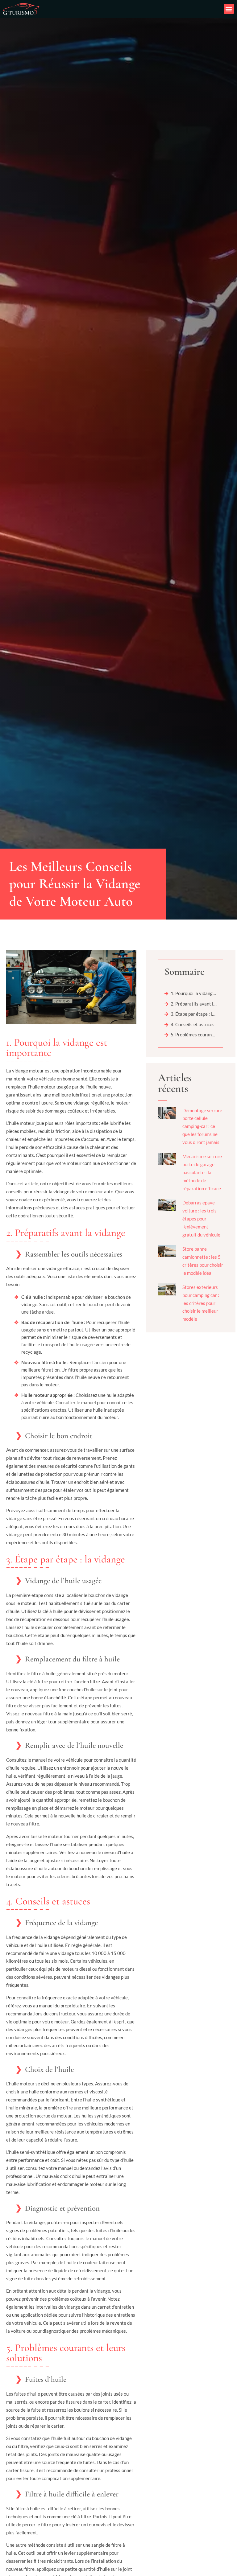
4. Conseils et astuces (193, 1024)
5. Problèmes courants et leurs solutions (194, 1035)
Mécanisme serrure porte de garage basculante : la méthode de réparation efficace (202, 1172)
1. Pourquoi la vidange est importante (194, 993)
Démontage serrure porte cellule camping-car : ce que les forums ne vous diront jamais (202, 1126)
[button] (229, 9)
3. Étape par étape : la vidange (194, 1014)
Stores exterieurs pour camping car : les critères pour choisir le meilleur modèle (201, 1303)
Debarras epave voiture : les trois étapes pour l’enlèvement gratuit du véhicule (201, 1219)
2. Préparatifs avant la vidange (194, 1004)
